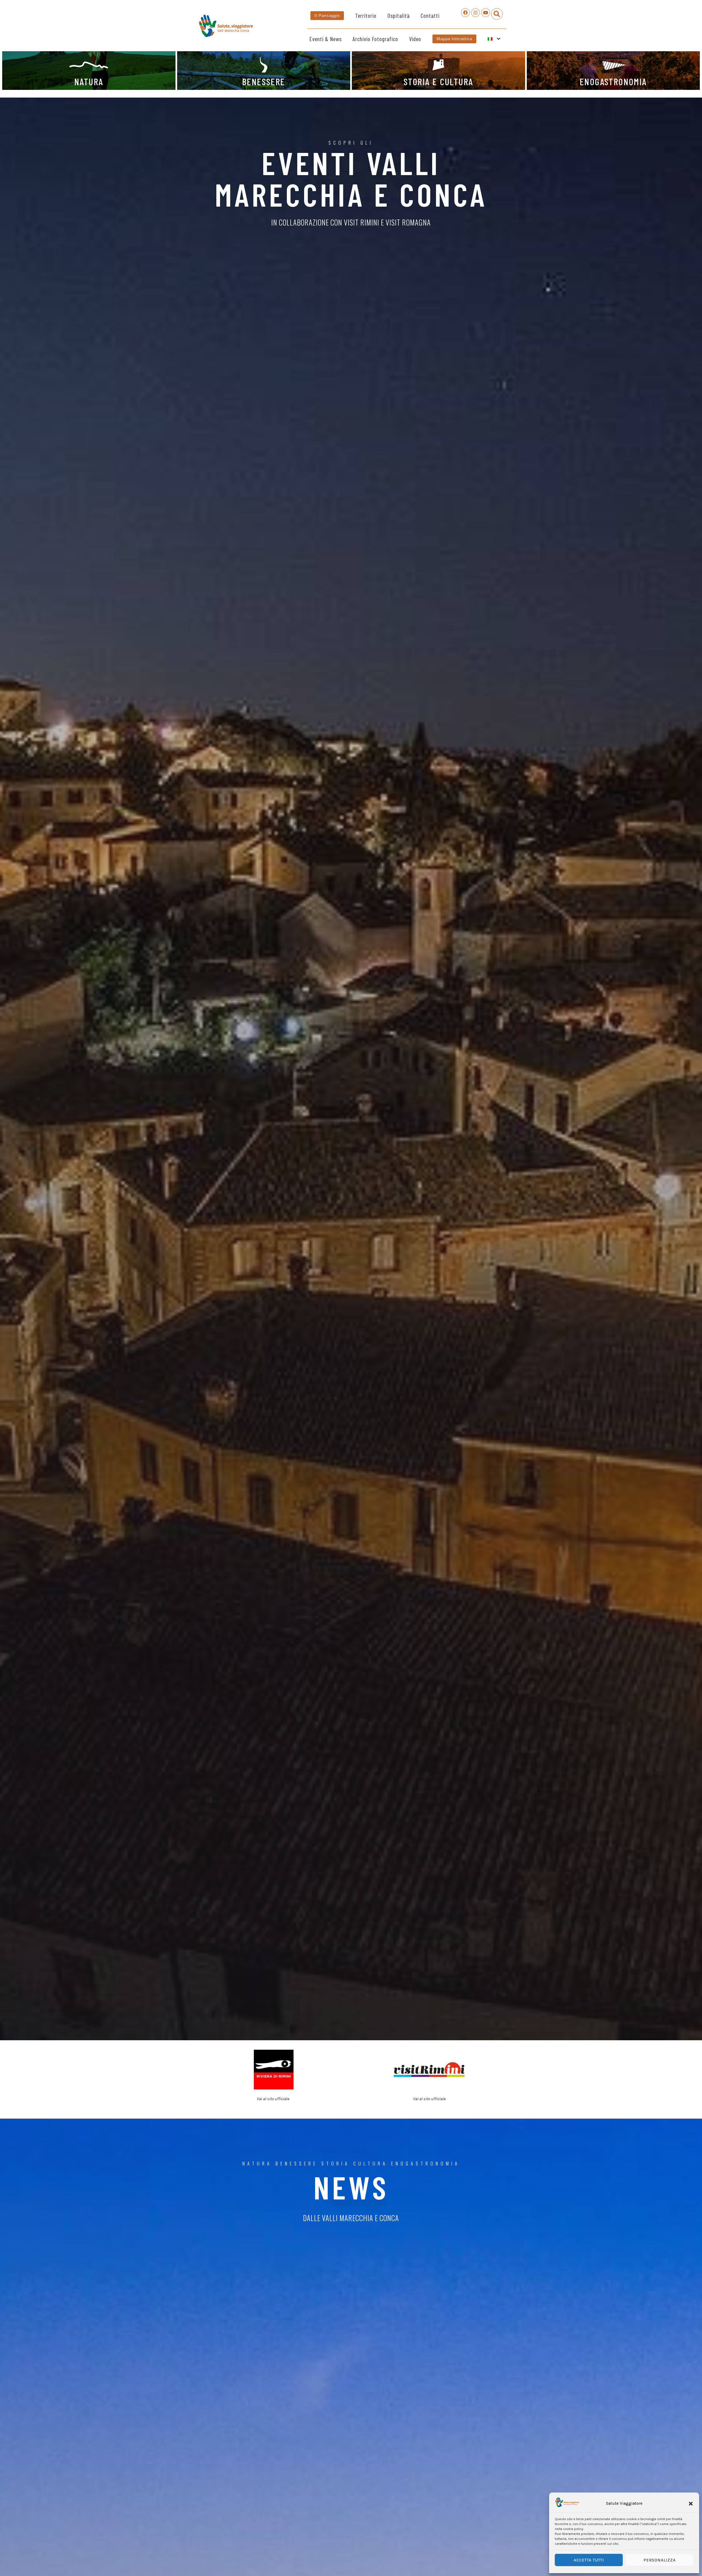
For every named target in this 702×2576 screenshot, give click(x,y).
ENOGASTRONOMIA (613, 81)
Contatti (430, 15)
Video (415, 39)
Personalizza (660, 2560)
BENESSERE (264, 81)
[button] (691, 2504)
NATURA (89, 81)
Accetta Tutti (589, 2560)
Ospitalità (399, 15)
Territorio (366, 15)
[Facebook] (465, 13)
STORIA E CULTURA (438, 81)
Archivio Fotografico (375, 39)
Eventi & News (325, 39)
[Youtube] (486, 13)
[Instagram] (475, 13)
